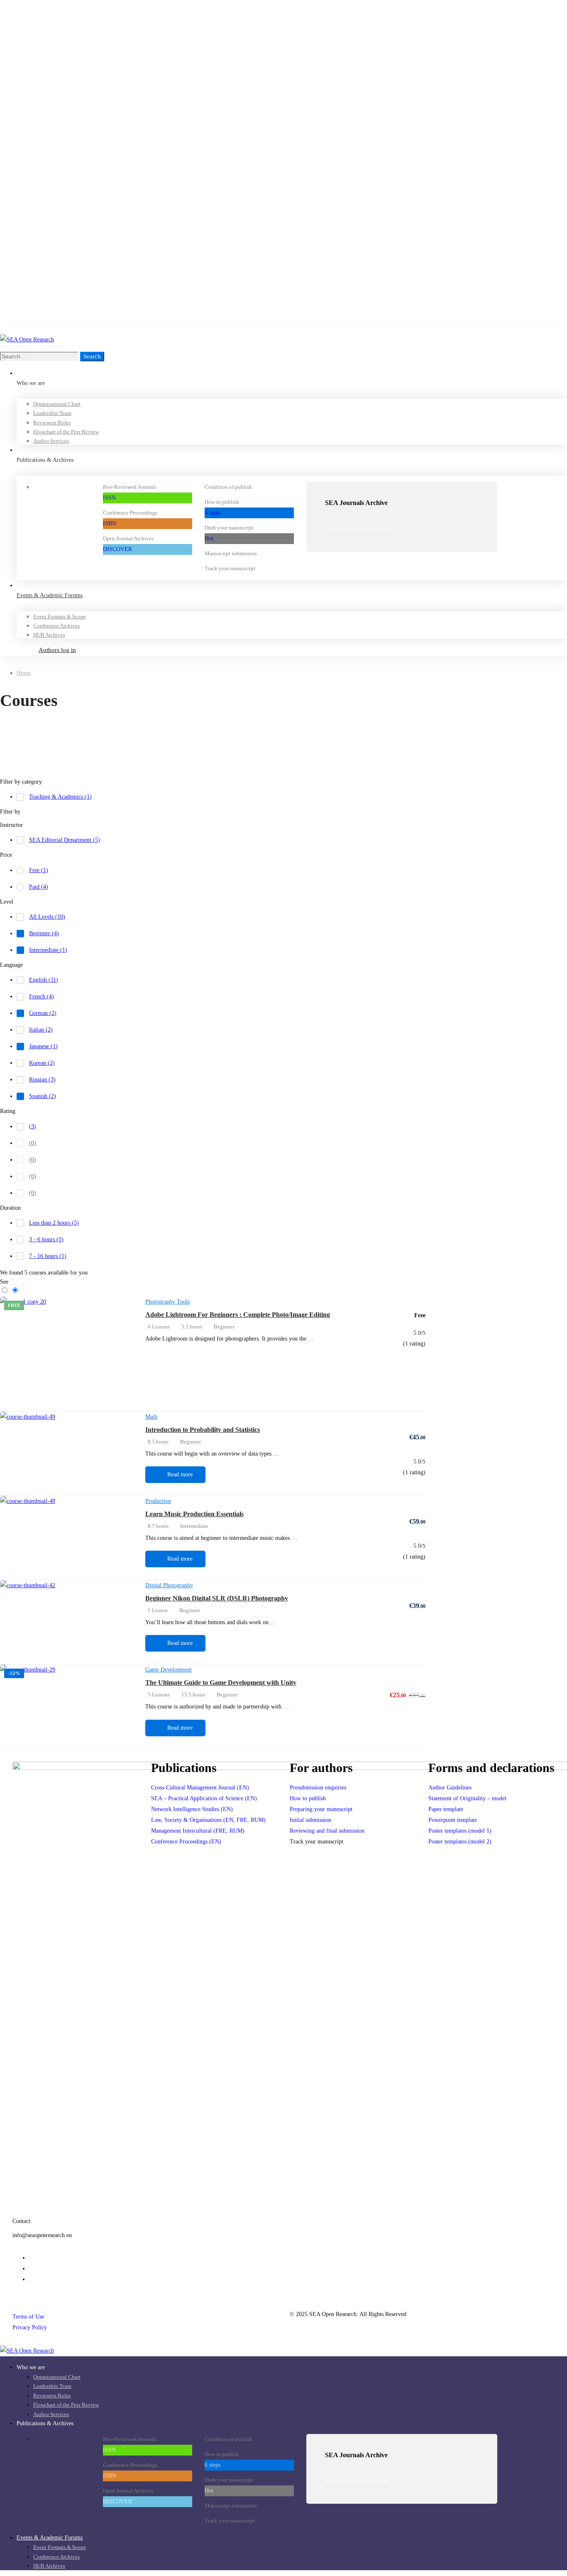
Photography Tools (167, 1302)
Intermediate (48, 950)
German (43, 1013)
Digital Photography (169, 1585)
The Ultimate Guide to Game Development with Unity (221, 1683)
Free (39, 870)
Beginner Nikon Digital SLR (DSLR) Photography (217, 1598)
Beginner (44, 933)
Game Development (169, 1670)
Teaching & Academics (60, 797)
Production (158, 1501)
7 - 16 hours (48, 1256)
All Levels (47, 917)
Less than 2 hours (54, 1223)
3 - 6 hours (46, 1239)
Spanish (43, 1096)
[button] (402, 529)
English (44, 980)
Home (24, 673)
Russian (42, 1080)
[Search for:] (40, 357)
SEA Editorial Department (65, 840)
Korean (42, 1063)
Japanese (43, 1046)
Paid (39, 887)
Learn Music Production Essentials (194, 1514)
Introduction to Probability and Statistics (203, 1430)
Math (151, 1417)
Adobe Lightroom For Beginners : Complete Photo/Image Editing (238, 1315)
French (42, 996)
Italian (41, 1030)
